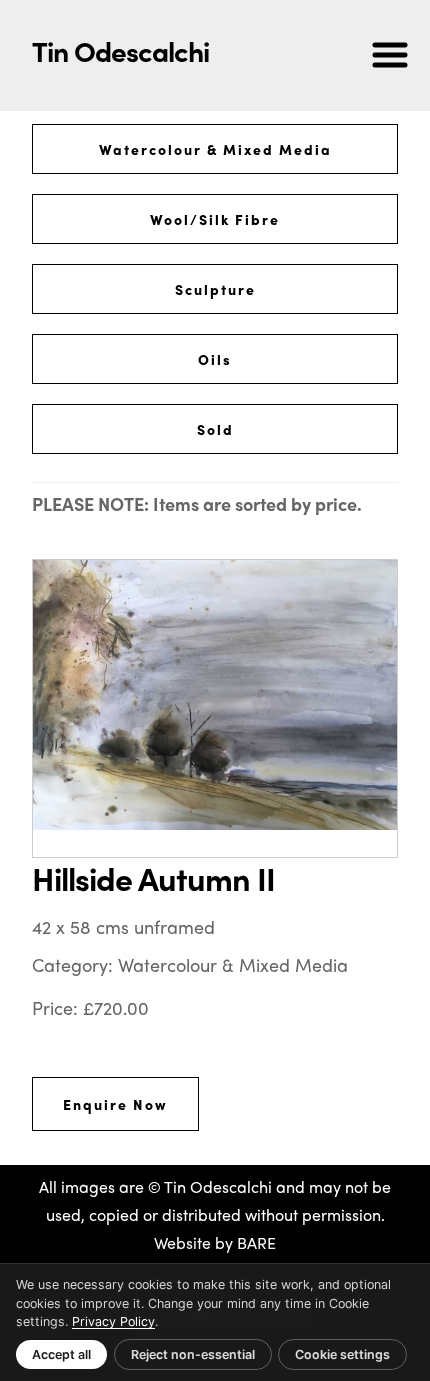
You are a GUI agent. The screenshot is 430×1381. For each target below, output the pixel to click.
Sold (215, 429)
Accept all (61, 1354)
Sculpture (215, 289)
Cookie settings (342, 1354)
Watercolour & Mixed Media (215, 149)
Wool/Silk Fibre (215, 219)
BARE (256, 1242)
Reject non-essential (193, 1354)
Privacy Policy (113, 1321)
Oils (215, 359)
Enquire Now (115, 1104)
